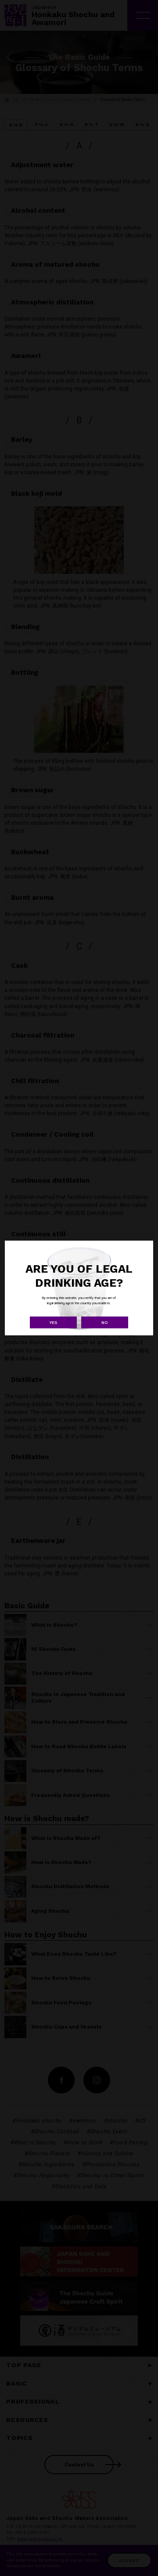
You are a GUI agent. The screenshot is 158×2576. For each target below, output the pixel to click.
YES (53, 1322)
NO (105, 1322)
